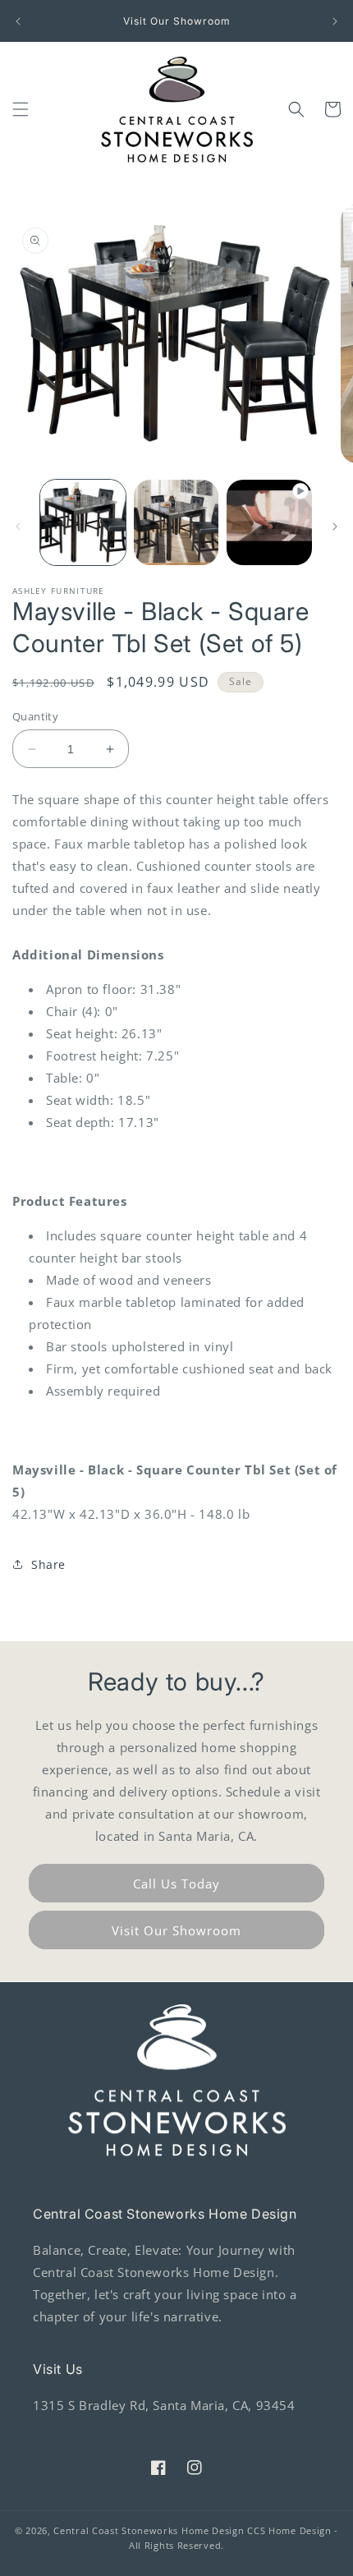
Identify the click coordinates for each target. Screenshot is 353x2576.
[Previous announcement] (18, 21)
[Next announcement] (335, 21)
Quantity (35, 716)
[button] (21, 109)
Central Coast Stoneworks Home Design (149, 2530)
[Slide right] (335, 527)
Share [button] (48, 1564)
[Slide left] (18, 527)
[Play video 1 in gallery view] (269, 522)
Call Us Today (176, 1884)
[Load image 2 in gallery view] (176, 522)
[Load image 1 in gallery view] (83, 522)
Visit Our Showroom (176, 1930)
